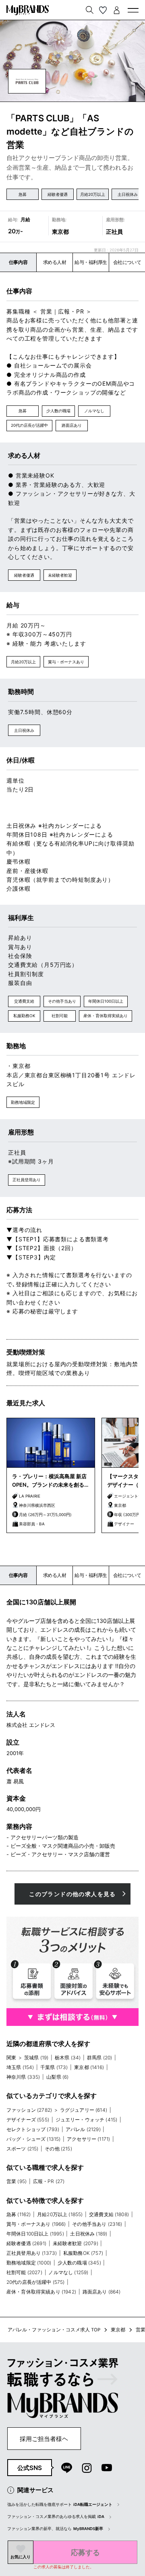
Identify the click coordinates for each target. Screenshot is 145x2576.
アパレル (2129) (83, 2129)
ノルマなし (94, 411)
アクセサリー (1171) (88, 2139)
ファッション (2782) (29, 2110)
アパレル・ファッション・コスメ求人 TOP (54, 2330)
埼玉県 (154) (20, 2067)
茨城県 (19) (36, 2058)
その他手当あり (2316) (97, 2224)
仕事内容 (18, 262)
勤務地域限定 (23, 1102)
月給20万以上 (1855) (60, 2214)
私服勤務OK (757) (83, 2253)
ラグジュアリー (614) (84, 2110)
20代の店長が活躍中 (29, 425)
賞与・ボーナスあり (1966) (36, 2224)
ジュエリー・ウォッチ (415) (87, 2120)
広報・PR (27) (49, 2181)
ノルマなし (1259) (68, 2272)
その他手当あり (62, 1001)
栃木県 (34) (68, 2058)
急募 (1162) (19, 2214)
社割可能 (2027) (24, 2272)
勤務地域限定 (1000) (29, 2263)
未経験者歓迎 (60, 575)
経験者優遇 (58, 194)
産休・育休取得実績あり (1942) (41, 2292)
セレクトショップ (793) (33, 2129)
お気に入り (21, 2557)
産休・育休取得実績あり (106, 1016)
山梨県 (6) (57, 2077)
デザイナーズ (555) (28, 2120)
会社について (127, 262)
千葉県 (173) (54, 2067)
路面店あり (72, 425)
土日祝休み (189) (89, 2234)
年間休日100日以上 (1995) (35, 2234)
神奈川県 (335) (23, 2077)
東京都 (118, 2330)
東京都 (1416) (89, 2067)
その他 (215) (58, 2149)
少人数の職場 (58, 411)
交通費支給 (24, 1001)
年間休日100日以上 (106, 1001)
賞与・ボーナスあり (66, 662)
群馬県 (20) (99, 2058)
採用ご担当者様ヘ (44, 2439)
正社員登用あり (27, 1180)
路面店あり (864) (102, 2292)
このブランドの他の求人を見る (72, 1894)
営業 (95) (17, 2181)
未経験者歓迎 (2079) (76, 2243)
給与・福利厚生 (91, 262)
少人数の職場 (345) (79, 2263)
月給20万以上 (93, 194)
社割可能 (60, 1016)
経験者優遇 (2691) (26, 2243)
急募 (23, 194)
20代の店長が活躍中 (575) (36, 2282)
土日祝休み (128, 194)
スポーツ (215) (23, 2149)
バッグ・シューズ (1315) (33, 2139)
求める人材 (55, 262)
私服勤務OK (24, 1016)
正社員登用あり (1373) (32, 2253)
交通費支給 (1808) (109, 2214)
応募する (85, 2552)
